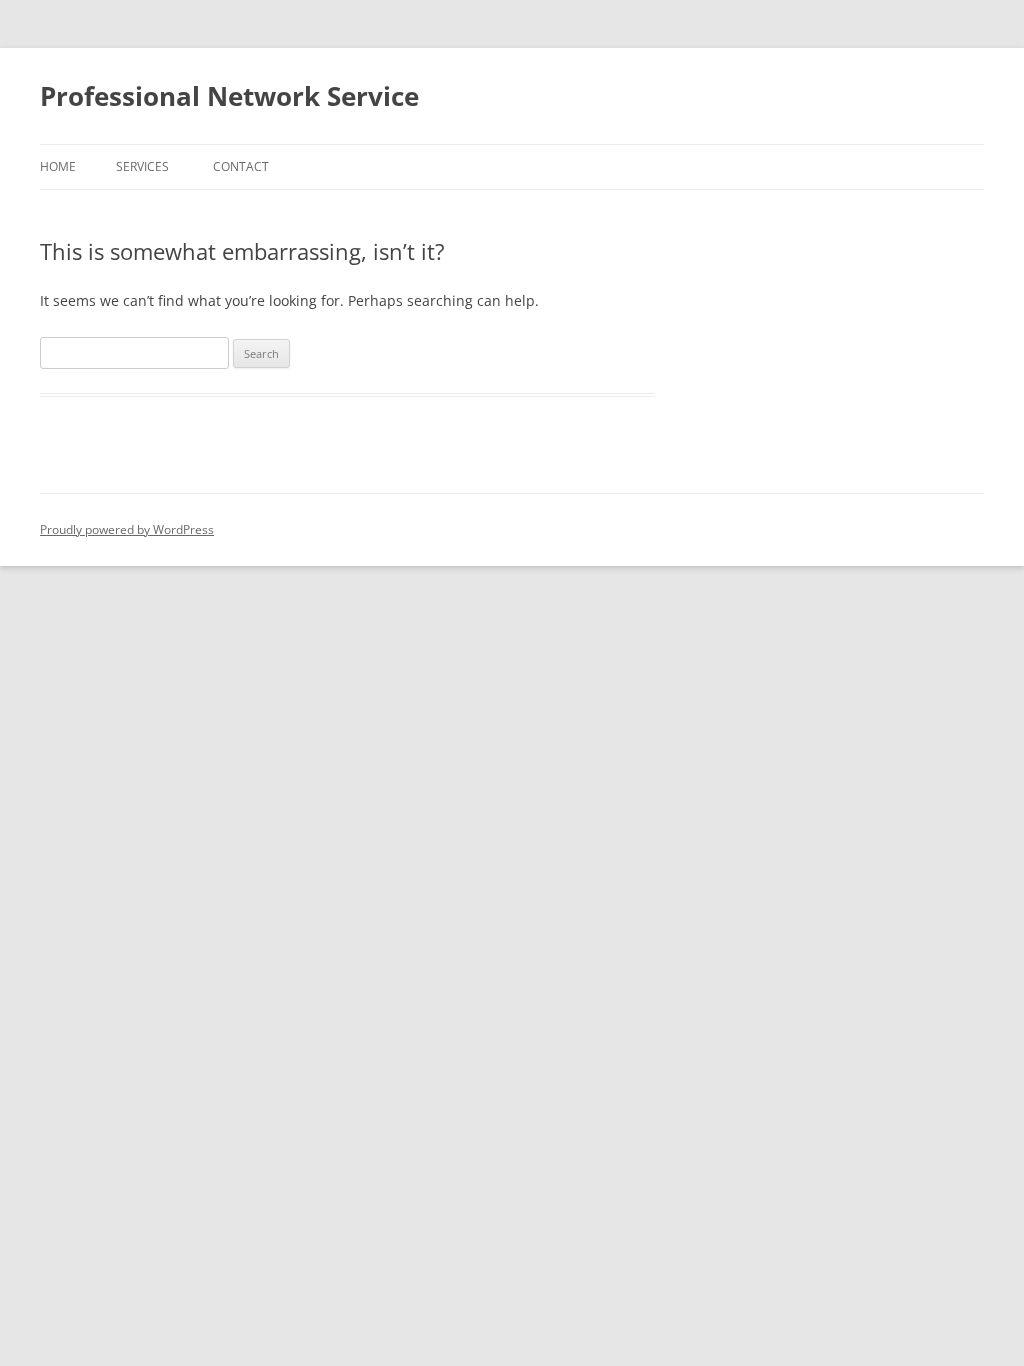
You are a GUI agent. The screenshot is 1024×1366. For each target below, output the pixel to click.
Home (58, 166)
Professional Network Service (229, 96)
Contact (241, 166)
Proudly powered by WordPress (127, 529)
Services (142, 166)
